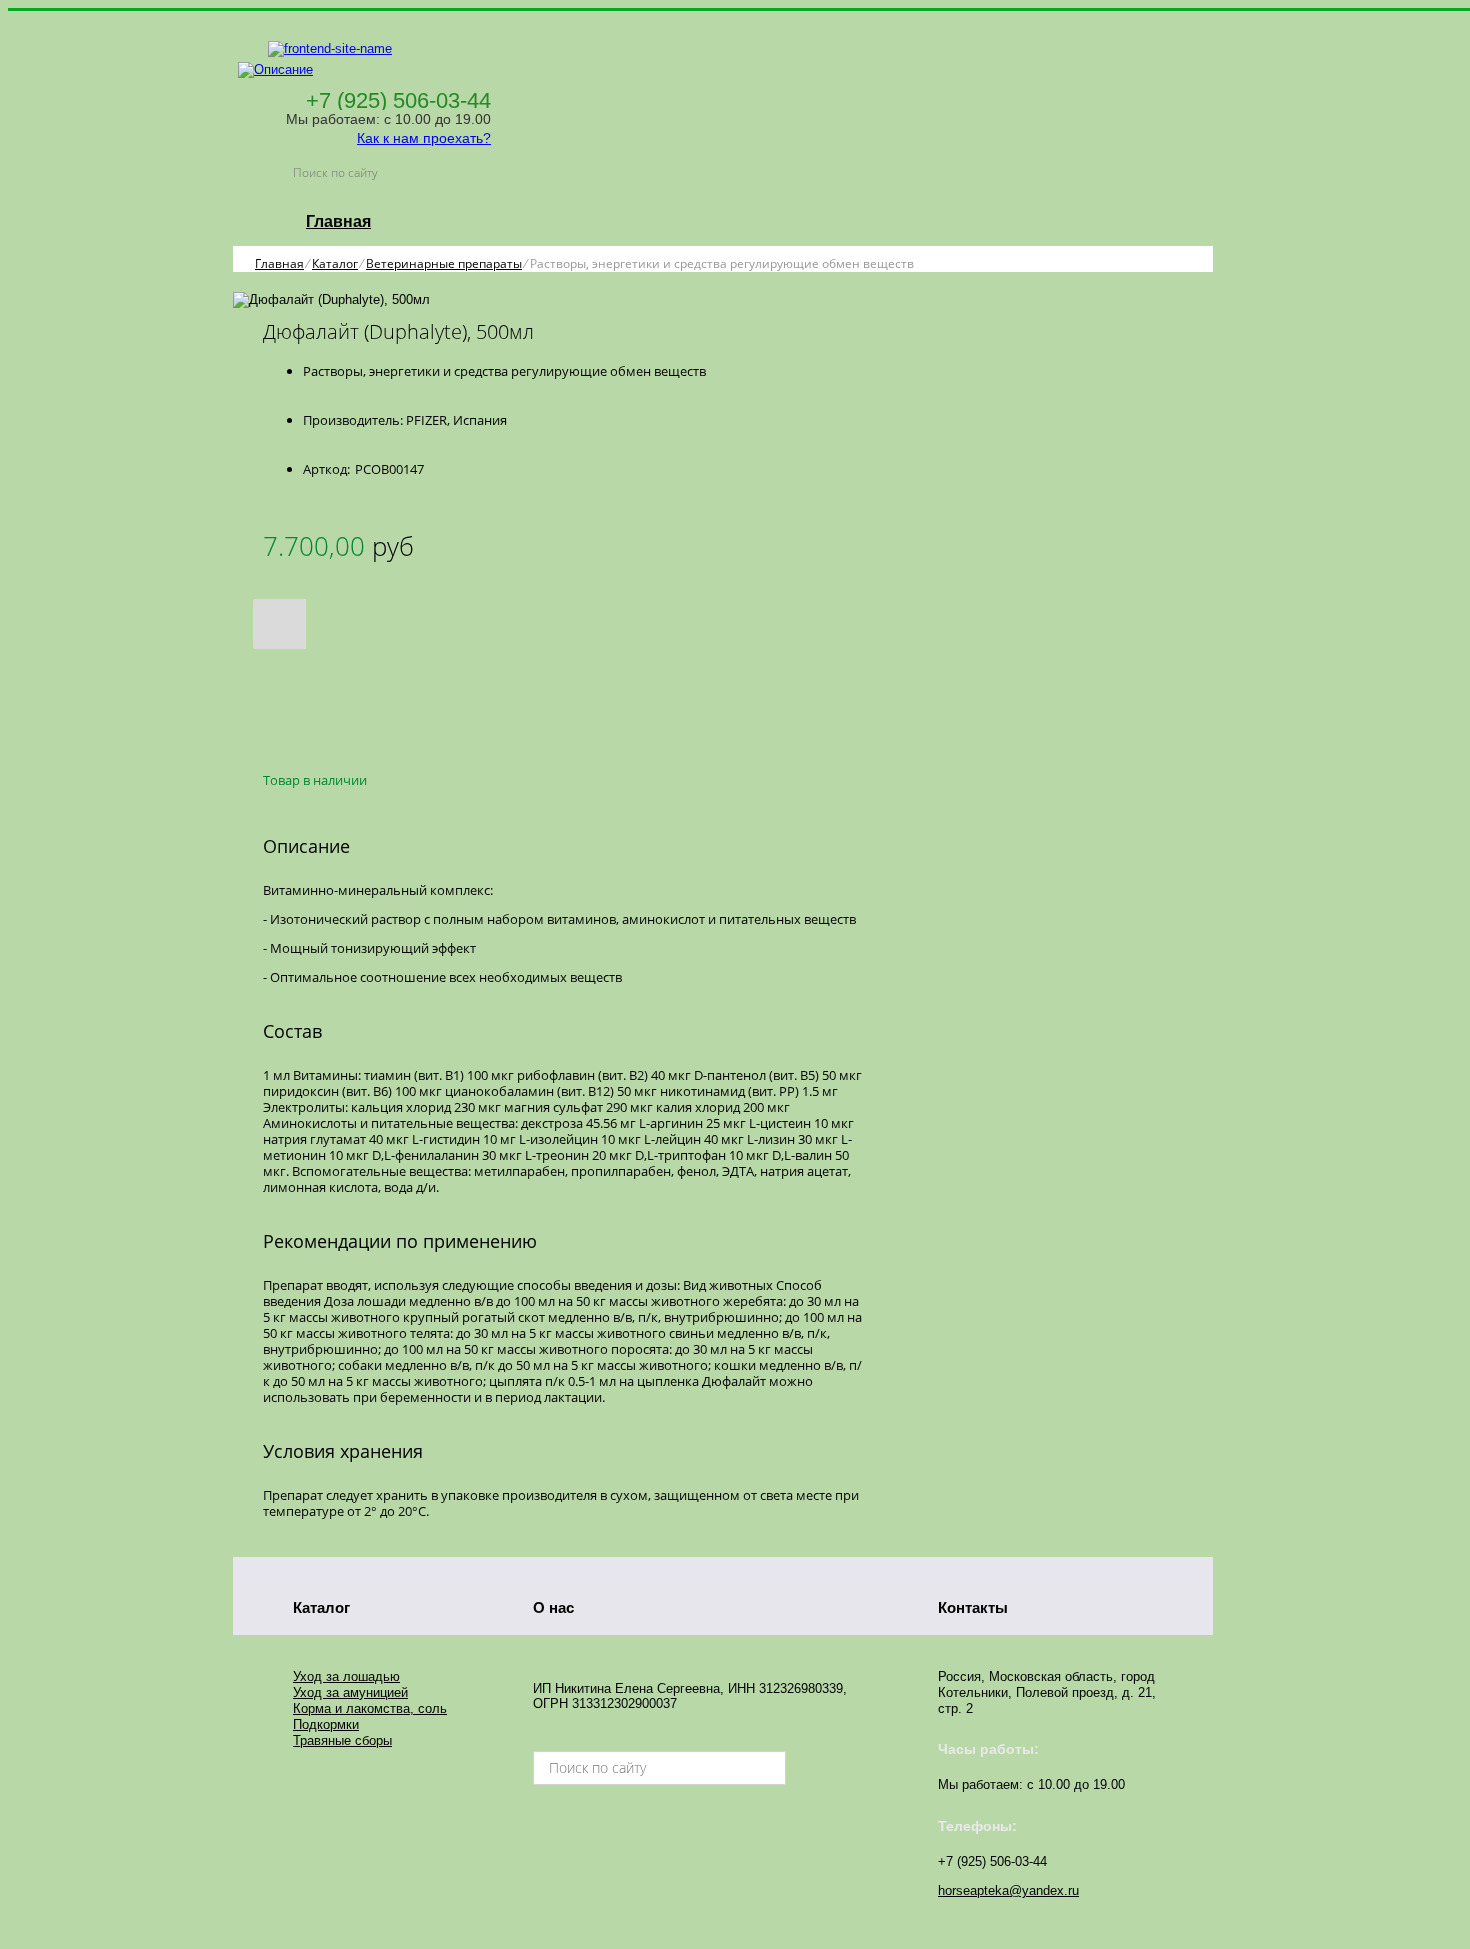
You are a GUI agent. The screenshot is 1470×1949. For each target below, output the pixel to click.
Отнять (308, 696)
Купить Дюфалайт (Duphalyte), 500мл (338, 740)
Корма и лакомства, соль (370, 1708)
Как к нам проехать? (424, 138)
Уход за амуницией (350, 1692)
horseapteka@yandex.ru (1008, 1890)
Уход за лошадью (346, 1676)
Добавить (308, 674)
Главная (338, 221)
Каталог (335, 264)
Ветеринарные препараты (444, 264)
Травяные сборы (342, 1740)
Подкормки (326, 1724)
